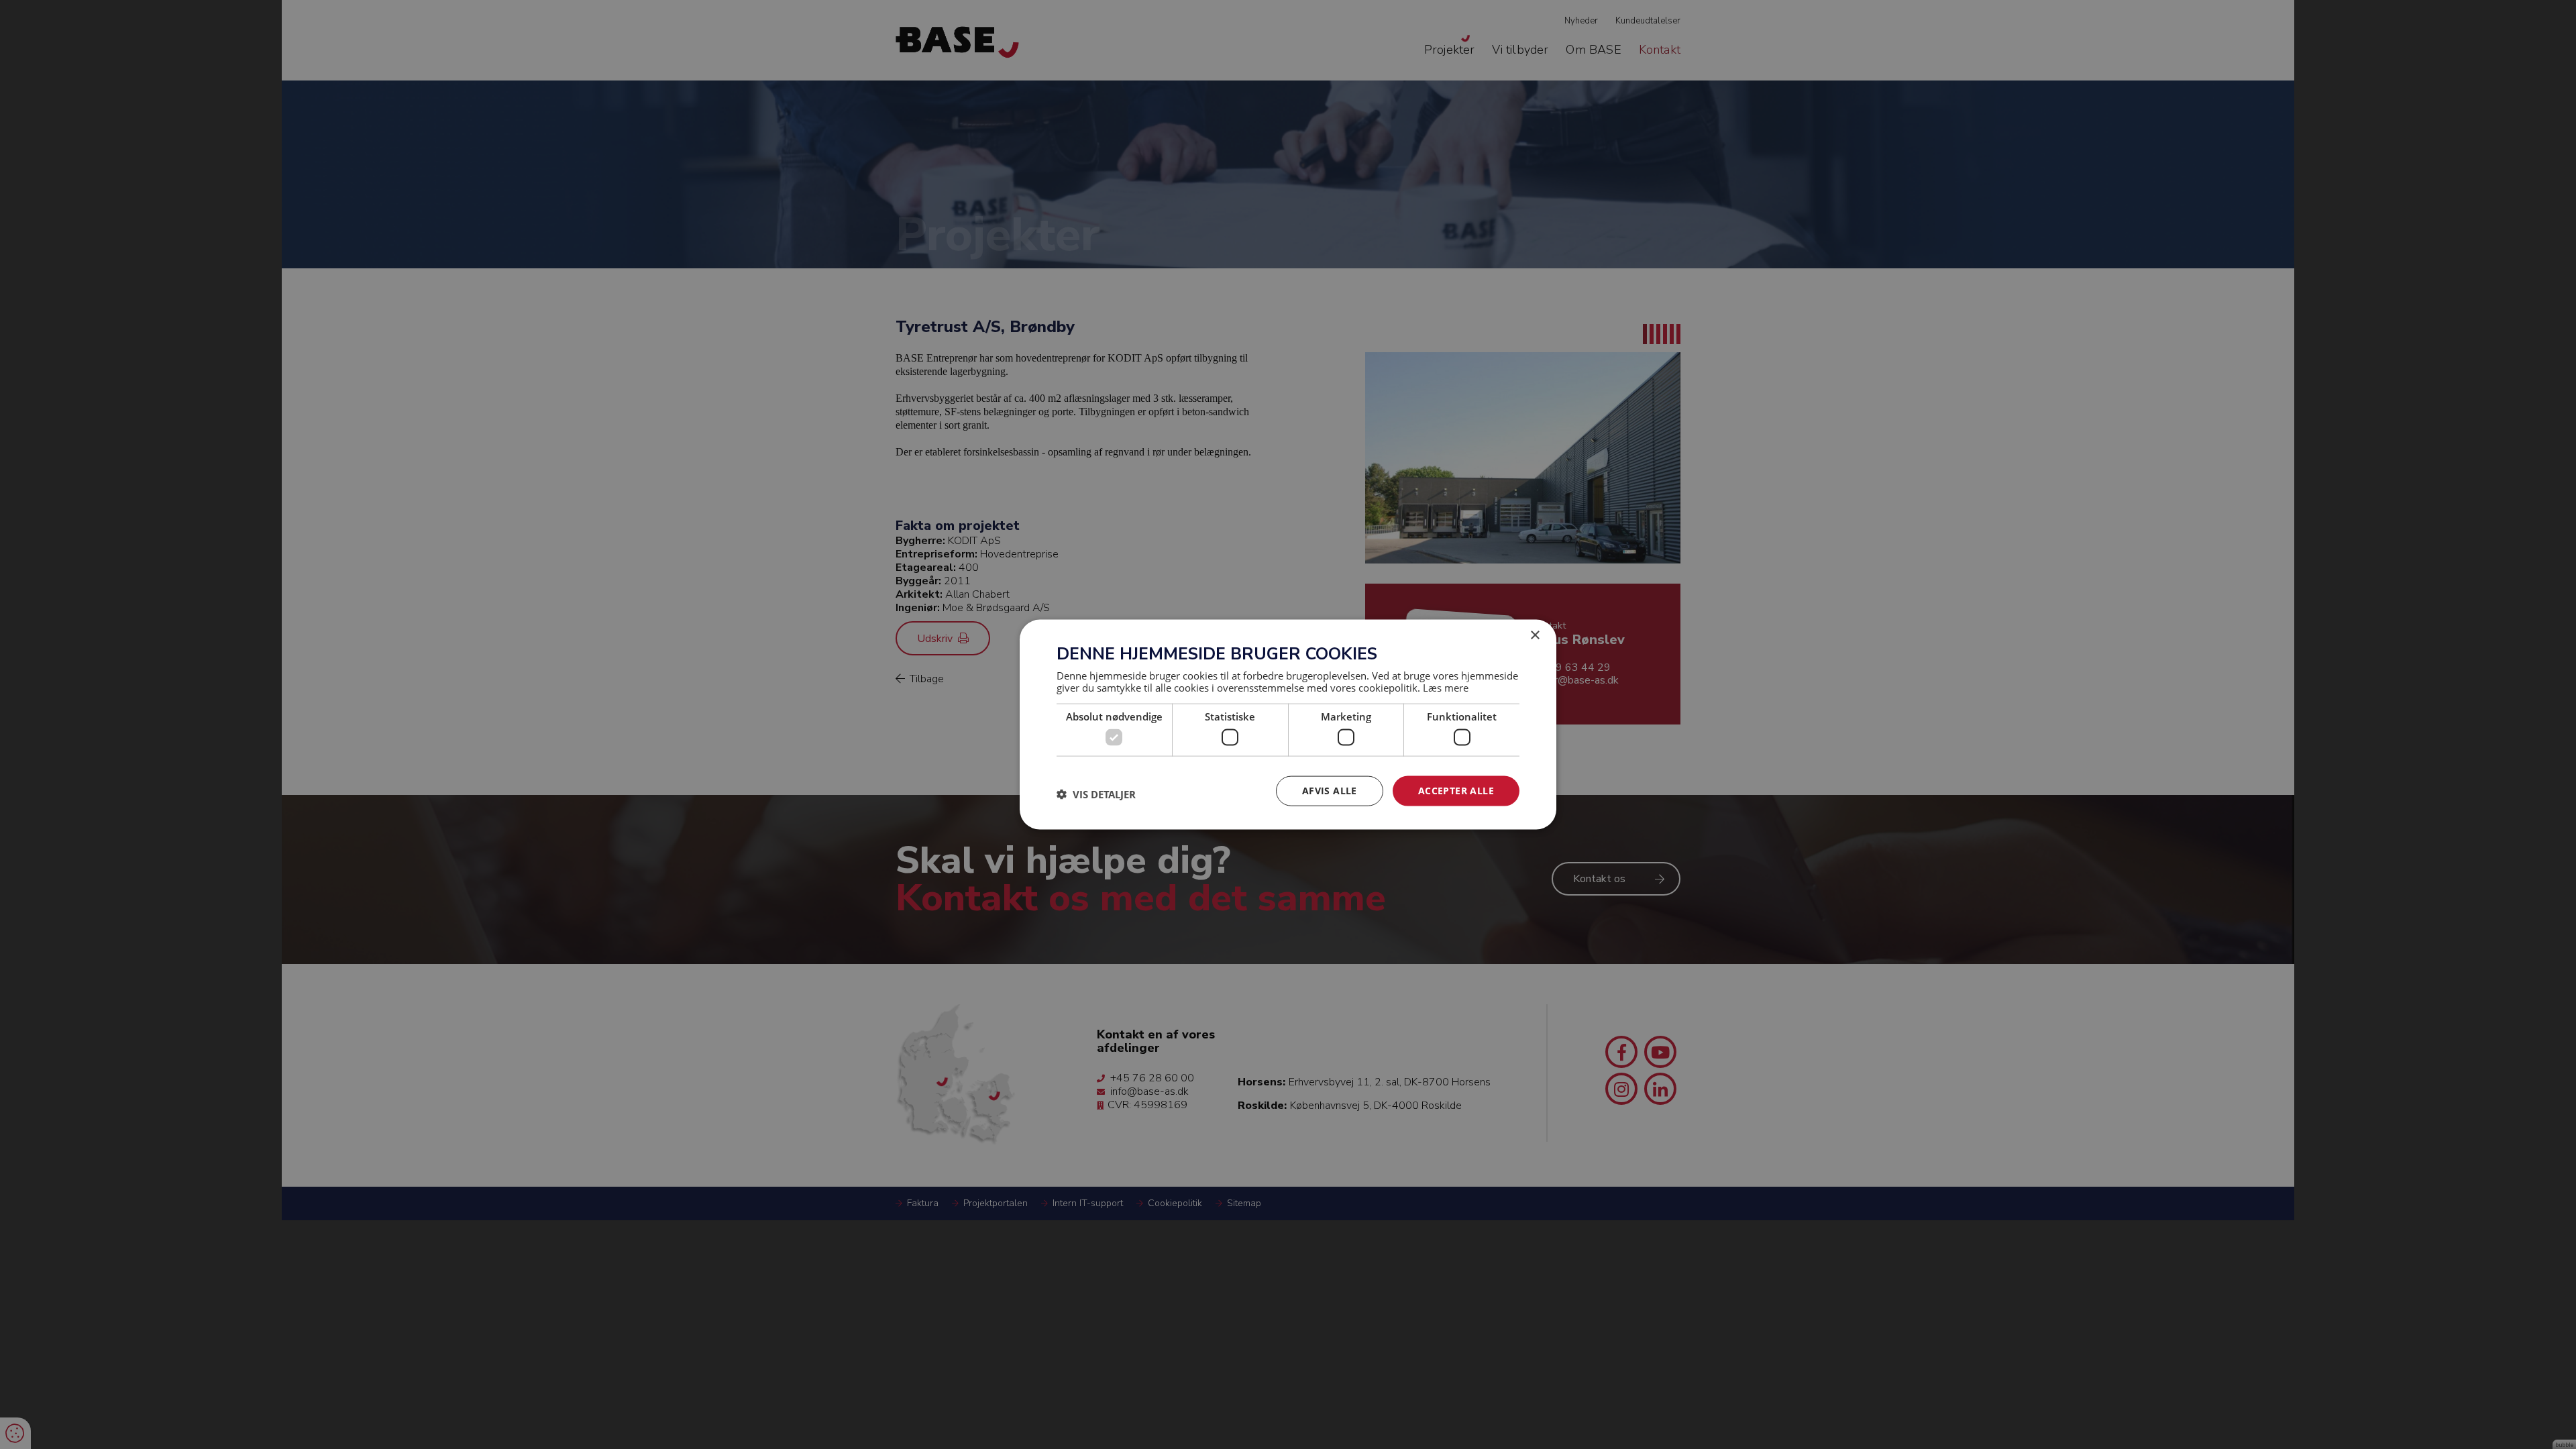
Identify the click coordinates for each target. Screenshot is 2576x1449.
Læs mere (1446, 687)
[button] (1096, 794)
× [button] (1535, 636)
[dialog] (1288, 725)
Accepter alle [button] (1456, 791)
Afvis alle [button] (1330, 791)
